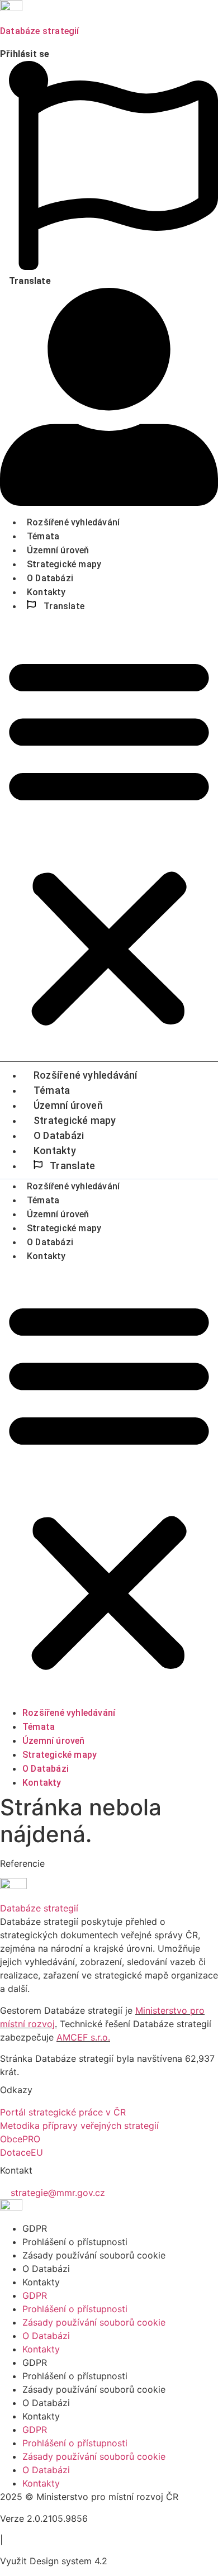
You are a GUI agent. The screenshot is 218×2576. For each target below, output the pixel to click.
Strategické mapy (64, 564)
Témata (43, 536)
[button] (109, 840)
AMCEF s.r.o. (83, 2037)
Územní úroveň (58, 550)
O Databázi (50, 578)
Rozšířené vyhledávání (73, 522)
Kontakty (46, 592)
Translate (63, 606)
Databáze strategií (40, 31)
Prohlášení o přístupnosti (75, 2242)
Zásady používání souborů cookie (94, 2255)
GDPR (35, 2228)
